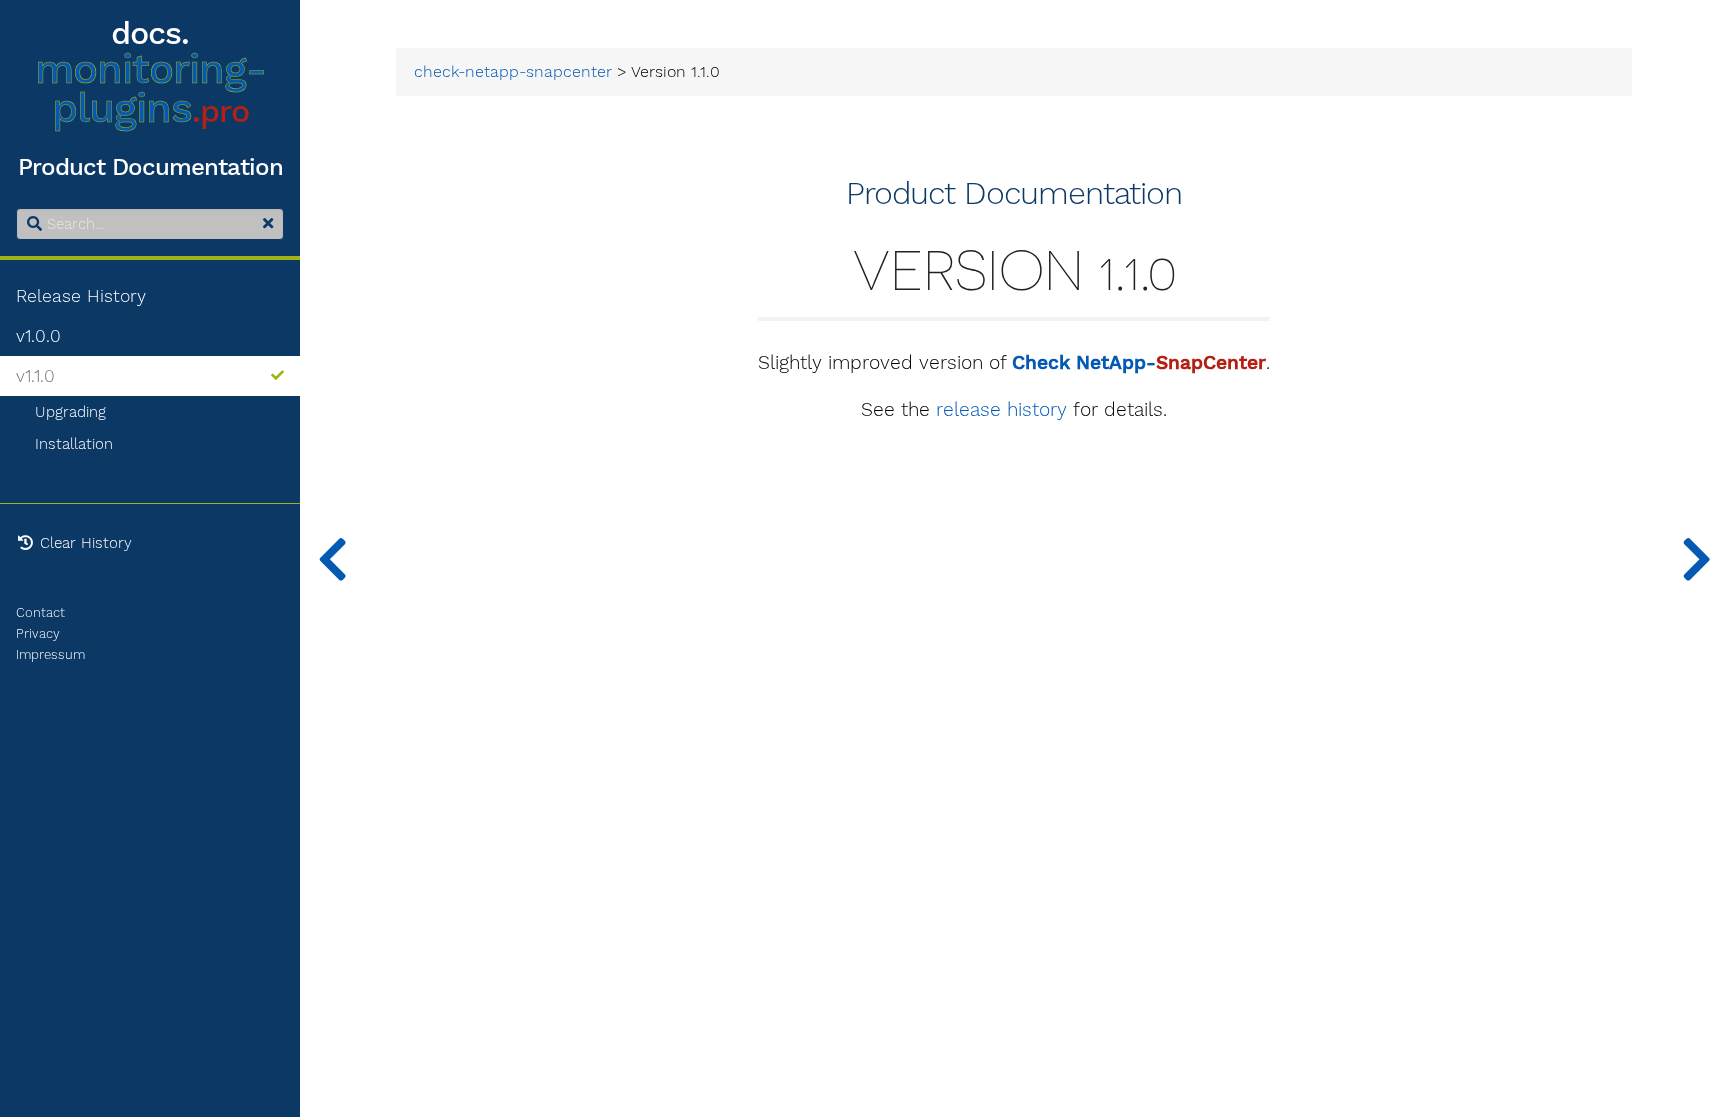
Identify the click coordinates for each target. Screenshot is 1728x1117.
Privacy (38, 633)
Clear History (83, 543)
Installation (74, 444)
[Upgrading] (1696, 558)
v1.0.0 (38, 336)
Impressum (50, 654)
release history (1001, 410)
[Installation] (332, 558)
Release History (81, 296)
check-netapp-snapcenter (513, 72)
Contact (40, 612)
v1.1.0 (35, 376)
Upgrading (70, 412)
